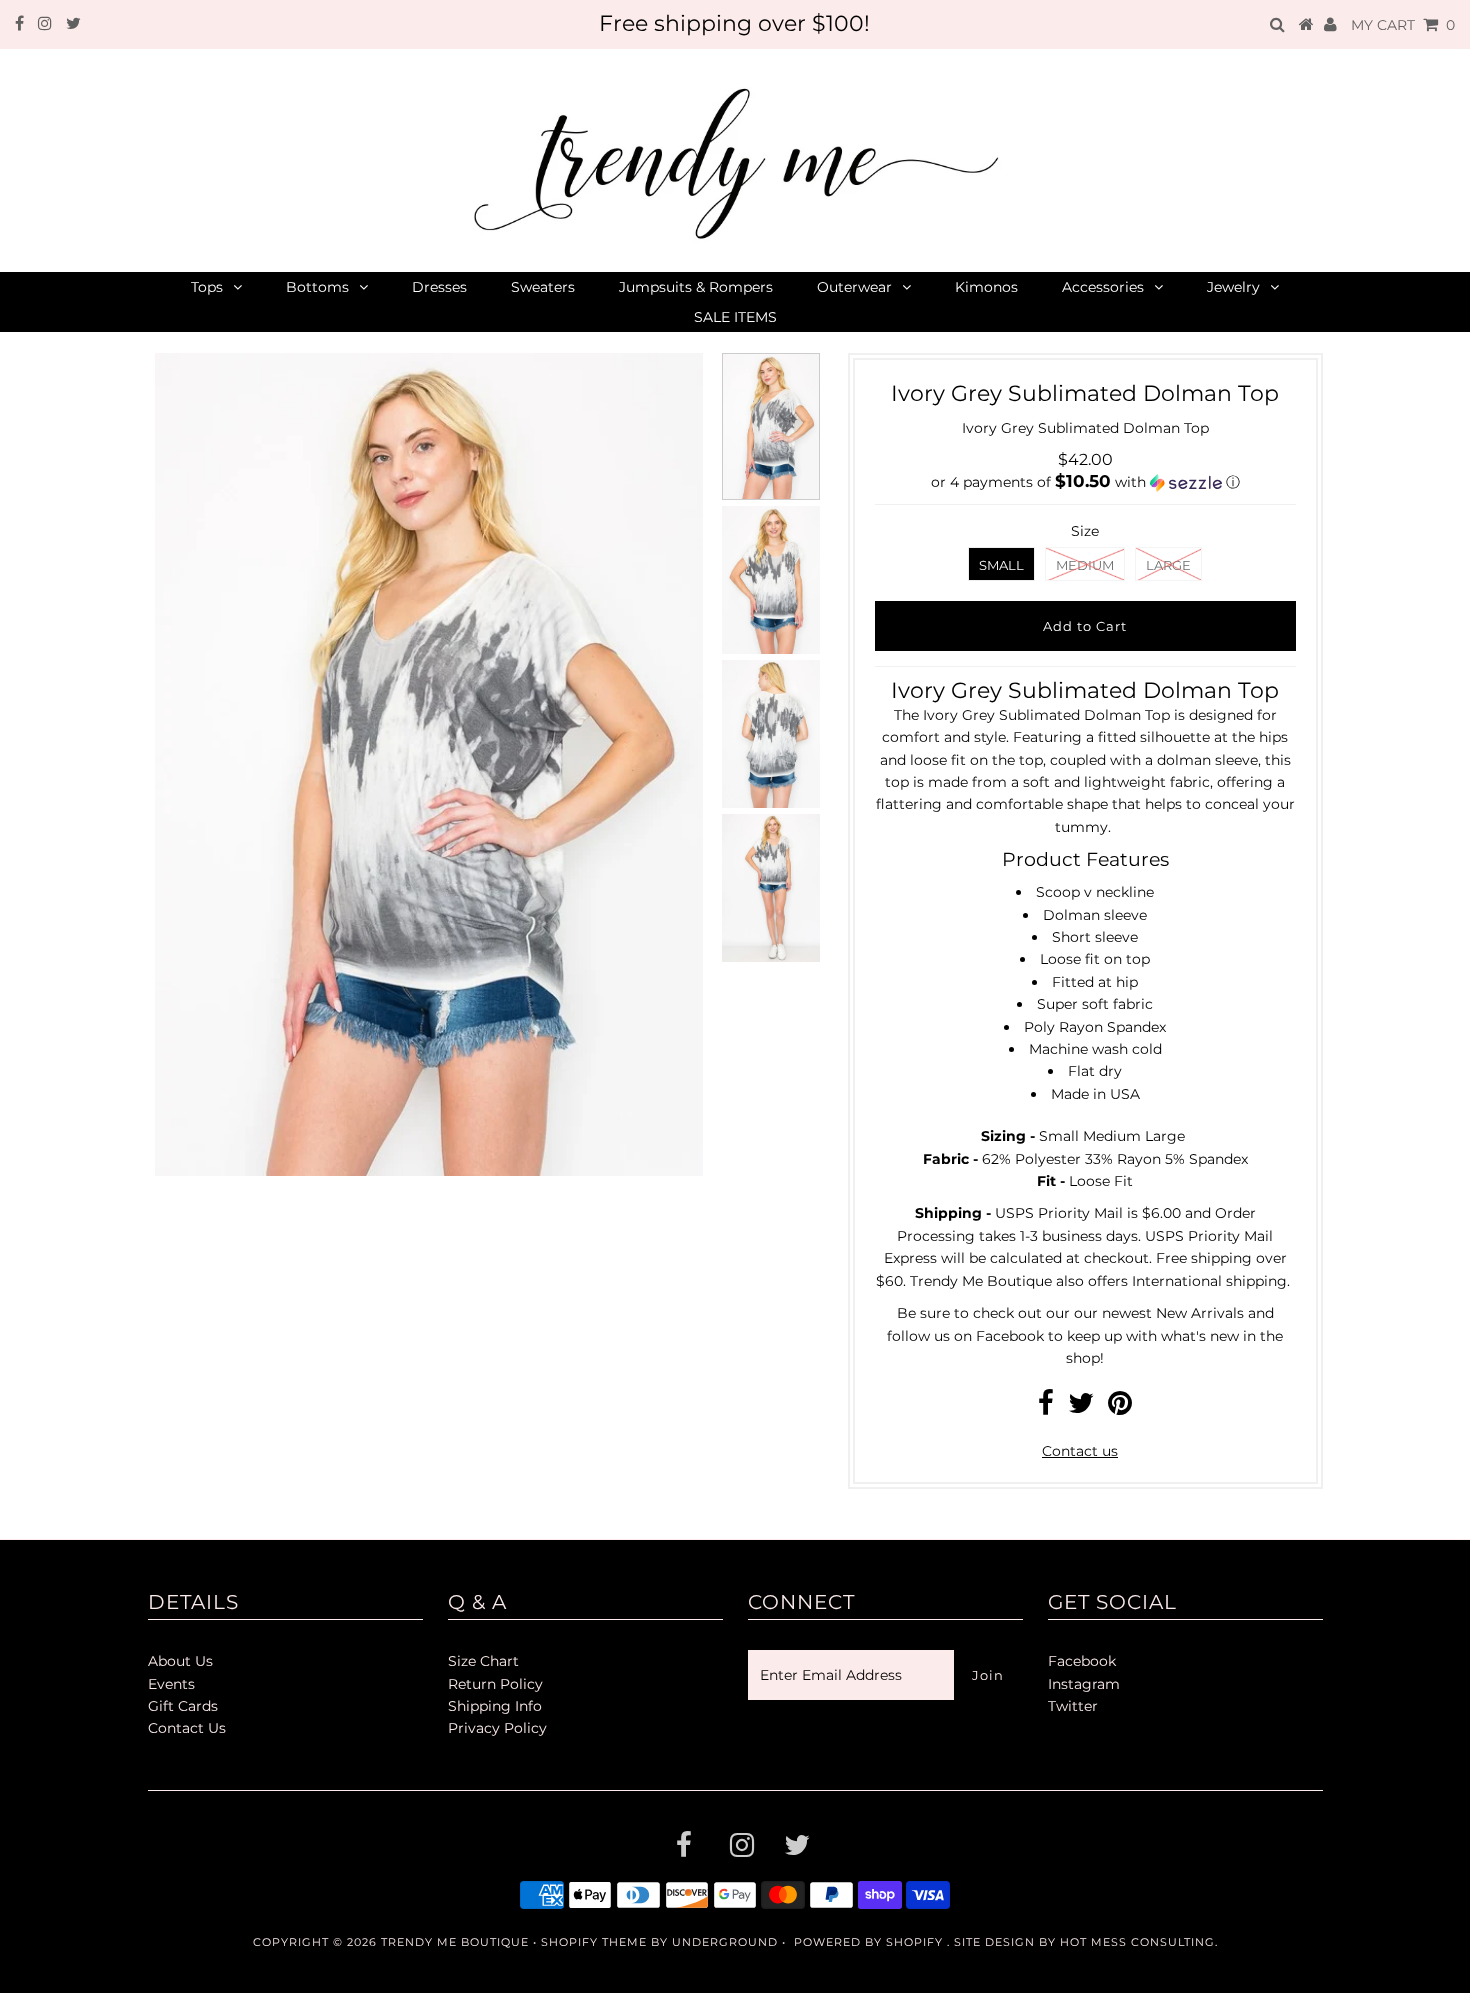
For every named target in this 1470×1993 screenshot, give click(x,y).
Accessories (1103, 287)
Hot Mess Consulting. (1139, 1942)
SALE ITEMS (735, 317)
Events (171, 1684)
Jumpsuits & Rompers (696, 287)
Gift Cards (183, 1706)
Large (1168, 565)
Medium (1085, 565)
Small (1001, 565)
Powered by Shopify (868, 1942)
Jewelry (1233, 287)
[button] (1085, 482)
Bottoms (317, 287)
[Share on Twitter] (1081, 1408)
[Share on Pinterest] (1120, 1408)
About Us (180, 1661)
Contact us (1080, 1451)
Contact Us (187, 1728)
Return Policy (495, 1684)
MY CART (1403, 25)
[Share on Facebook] (1046, 1408)
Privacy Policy (497, 1728)
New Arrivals (1200, 1313)
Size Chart (483, 1661)
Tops (207, 287)
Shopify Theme (594, 1942)
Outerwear (854, 287)
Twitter (1073, 1706)
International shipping (1209, 1281)
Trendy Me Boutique (455, 1942)
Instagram (1084, 1684)
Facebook (1010, 1336)
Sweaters (543, 287)
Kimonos (986, 287)
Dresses (439, 287)
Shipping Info (495, 1706)
